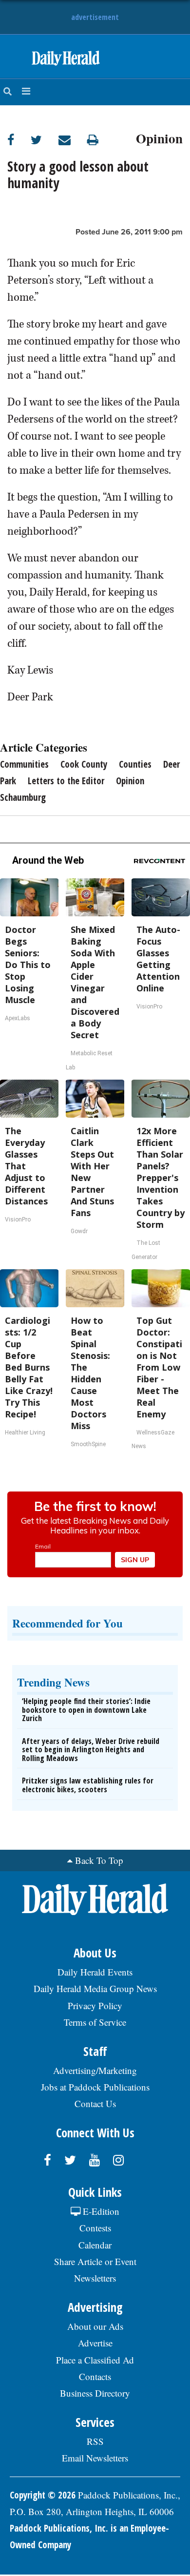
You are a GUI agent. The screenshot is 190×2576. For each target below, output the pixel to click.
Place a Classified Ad (95, 2360)
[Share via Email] (73, 140)
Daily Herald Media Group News (95, 1988)
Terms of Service (95, 2022)
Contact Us (95, 2103)
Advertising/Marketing (95, 2070)
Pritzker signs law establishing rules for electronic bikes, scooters (88, 1785)
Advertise (95, 2343)
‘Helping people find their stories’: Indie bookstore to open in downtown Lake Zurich (86, 1710)
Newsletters (95, 2278)
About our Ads (95, 2326)
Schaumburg (23, 797)
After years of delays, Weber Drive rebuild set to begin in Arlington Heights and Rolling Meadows (91, 1750)
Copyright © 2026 (43, 2495)
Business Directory (95, 2393)
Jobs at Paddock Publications (95, 2087)
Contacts (95, 2376)
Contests (95, 2228)
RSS (95, 2441)
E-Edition (100, 2211)
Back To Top (99, 1860)
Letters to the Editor (66, 781)
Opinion (159, 137)
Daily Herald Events (95, 1972)
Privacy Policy (95, 2005)
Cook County (84, 764)
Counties (135, 764)
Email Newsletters (95, 2458)
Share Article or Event (95, 2261)
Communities (24, 764)
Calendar (95, 2245)
